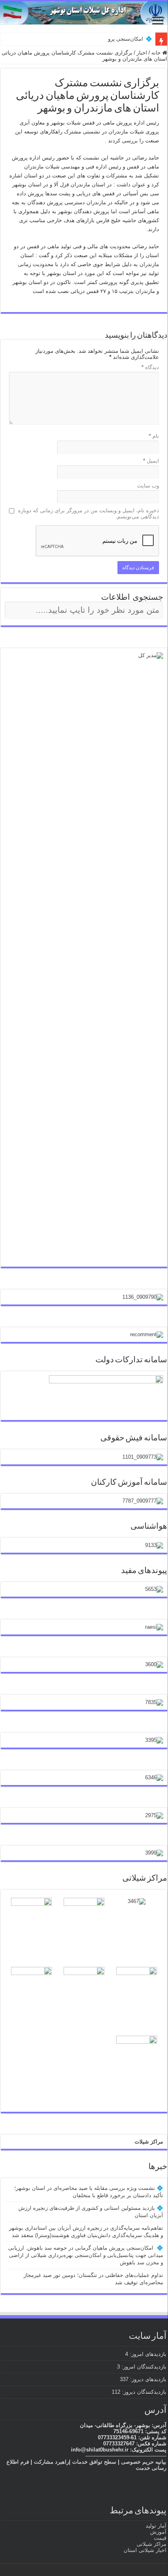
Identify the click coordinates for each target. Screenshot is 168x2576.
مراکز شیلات (149, 2142)
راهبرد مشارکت (51, 2462)
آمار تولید (156, 2526)
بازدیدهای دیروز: (147, 2379)
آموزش (158, 2532)
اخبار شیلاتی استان (145, 2550)
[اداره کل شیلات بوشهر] (84, 13)
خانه (157, 53)
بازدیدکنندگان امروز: (143, 2367)
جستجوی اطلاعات (132, 597)
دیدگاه (150, 367)
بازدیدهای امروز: (147, 2354)
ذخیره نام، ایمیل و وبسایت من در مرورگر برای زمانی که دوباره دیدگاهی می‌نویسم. (88, 513)
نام (154, 436)
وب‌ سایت (148, 486)
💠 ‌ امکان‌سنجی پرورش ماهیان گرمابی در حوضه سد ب (91, 39)
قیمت (160, 2538)
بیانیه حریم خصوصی (144, 2462)
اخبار (142, 53)
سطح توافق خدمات (94, 2462)
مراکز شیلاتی (151, 2544)
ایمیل (151, 461)
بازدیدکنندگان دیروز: (143, 2392)
